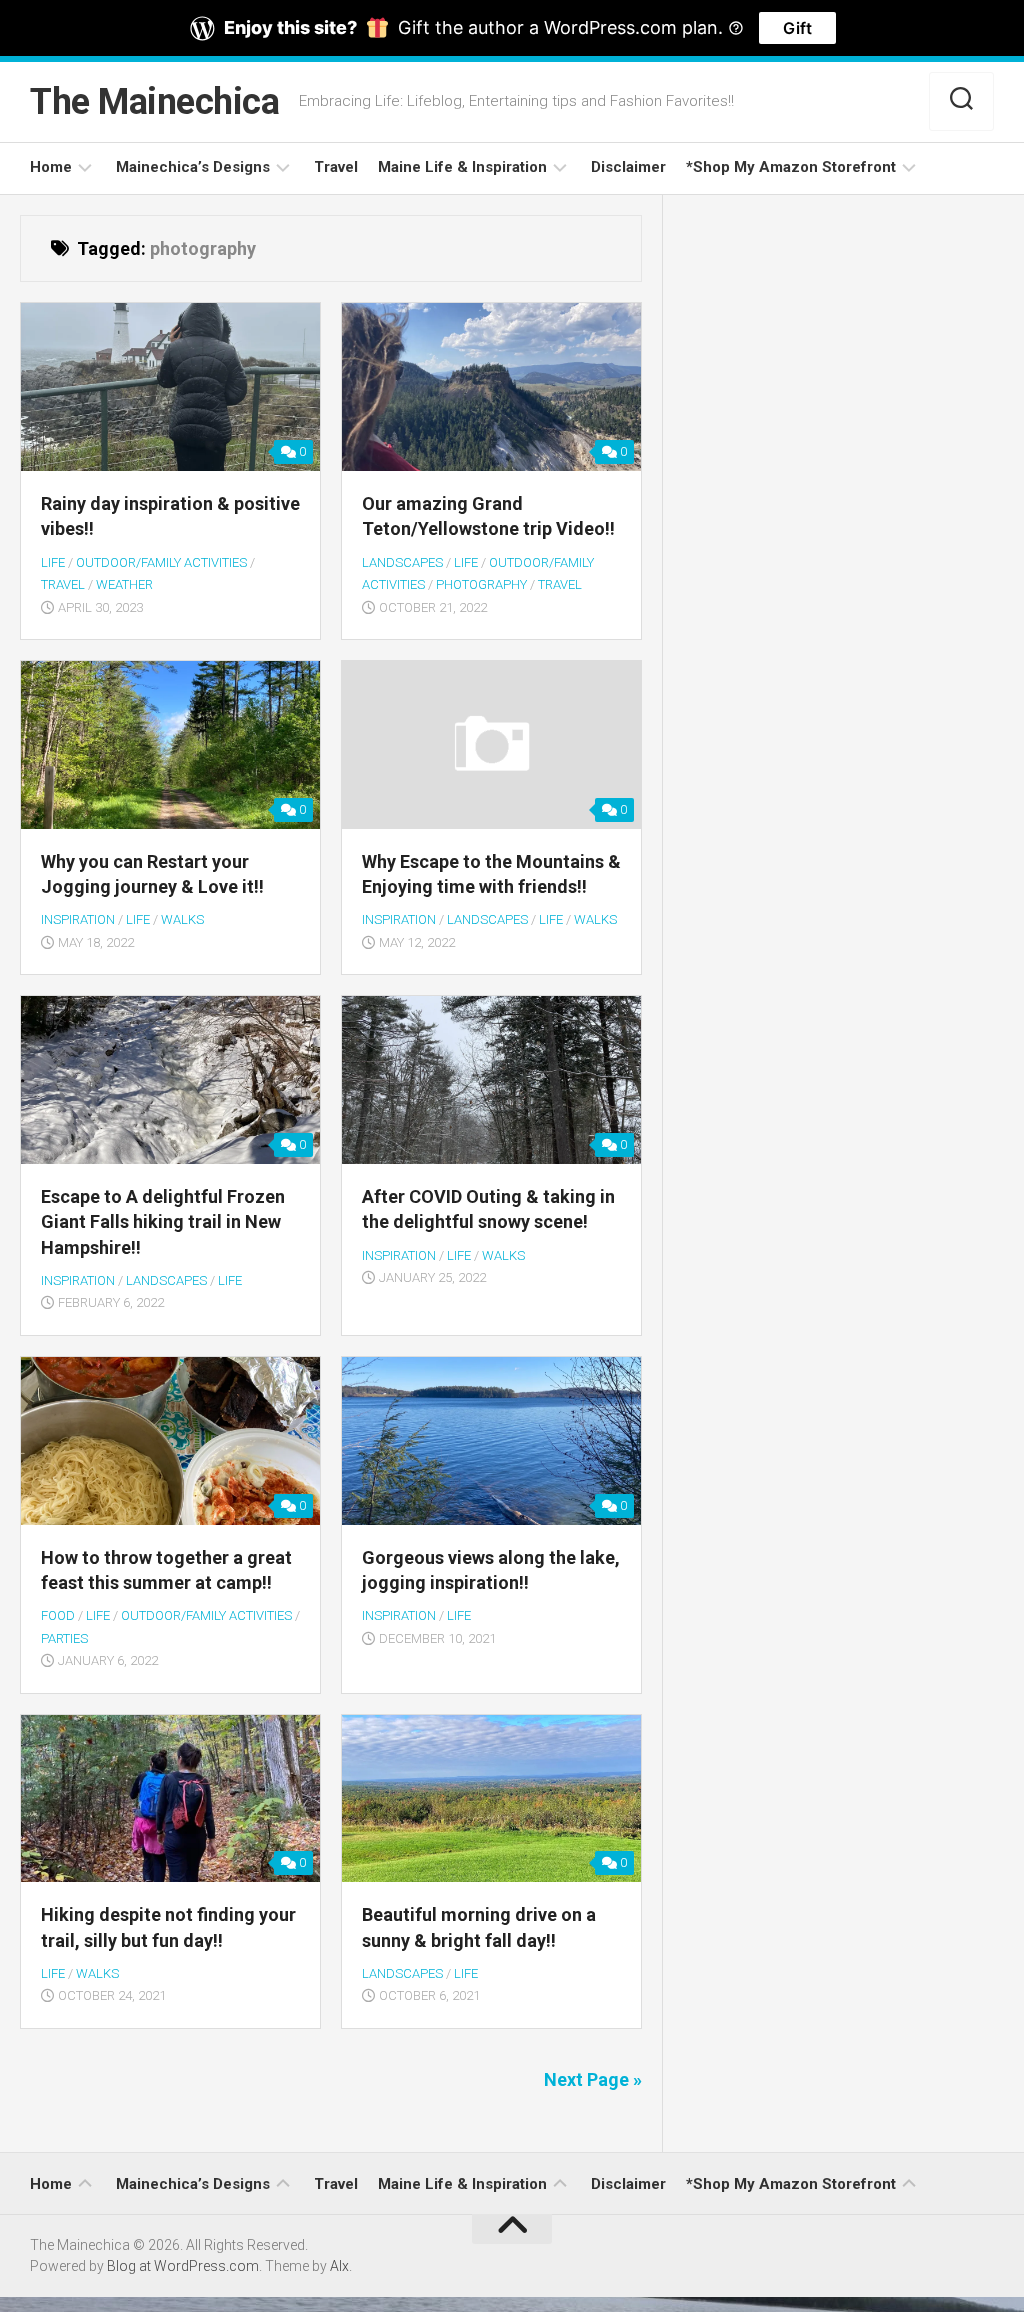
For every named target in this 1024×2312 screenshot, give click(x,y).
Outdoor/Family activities (161, 562)
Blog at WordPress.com (183, 2266)
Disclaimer (628, 167)
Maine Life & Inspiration (462, 167)
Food (58, 1615)
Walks (182, 919)
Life (53, 562)
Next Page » (593, 2079)
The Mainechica (154, 102)
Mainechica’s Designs (193, 167)
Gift (797, 28)
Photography (481, 584)
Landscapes (402, 562)
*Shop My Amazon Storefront (791, 167)
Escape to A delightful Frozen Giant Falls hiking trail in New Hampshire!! (163, 1221)
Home (51, 167)
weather (124, 584)
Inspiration (78, 919)
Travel (336, 167)
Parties (64, 1638)
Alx (339, 2266)
